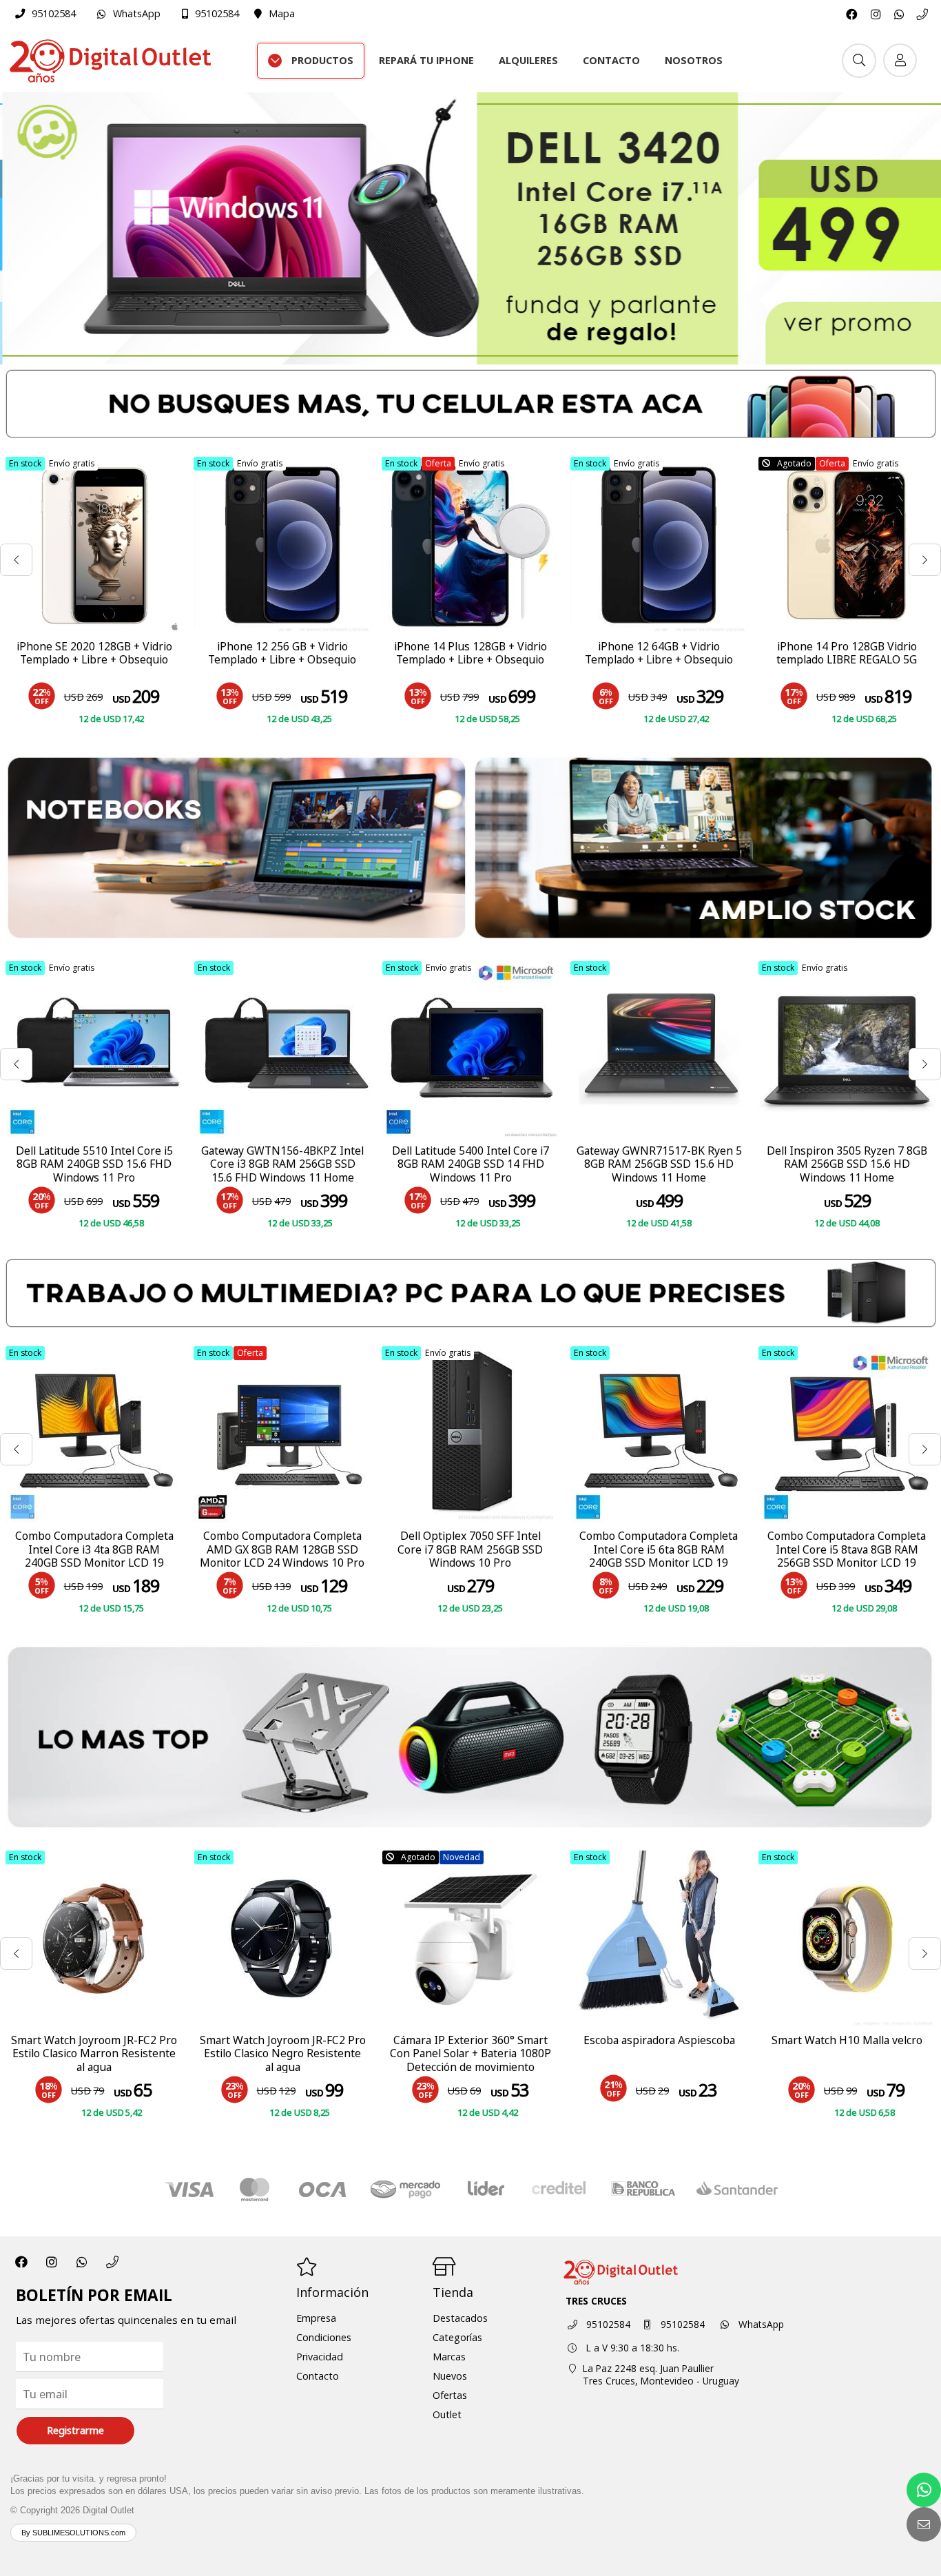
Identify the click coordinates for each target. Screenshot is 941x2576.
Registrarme (75, 2430)
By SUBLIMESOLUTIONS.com (73, 2533)
